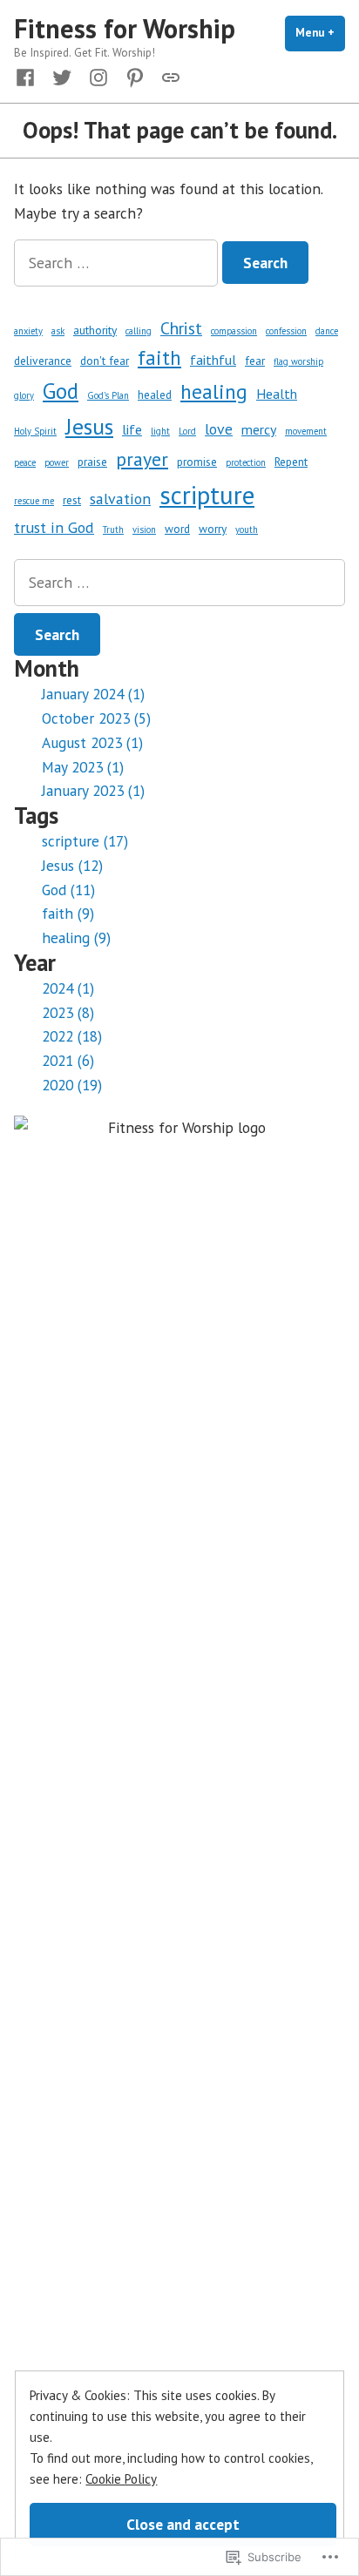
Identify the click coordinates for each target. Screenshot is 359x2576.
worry (213, 529)
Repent (291, 462)
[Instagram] (98, 76)
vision (144, 529)
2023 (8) (68, 1012)
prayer (142, 459)
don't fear (105, 361)
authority (95, 330)
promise (197, 462)
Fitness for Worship (125, 28)
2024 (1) (68, 988)
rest (72, 500)
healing (214, 391)
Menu (320, 33)
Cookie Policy (121, 2479)
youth (247, 529)
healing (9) (76, 937)
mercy (259, 429)
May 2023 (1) (83, 767)
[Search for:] (118, 263)
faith (159, 357)
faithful (213, 360)
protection (246, 462)
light (160, 431)
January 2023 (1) (93, 790)
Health (277, 394)
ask (58, 331)
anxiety (28, 331)
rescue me (34, 501)
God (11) (68, 890)
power (57, 462)
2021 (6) (68, 1060)
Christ (181, 328)
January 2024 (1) (93, 694)
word (177, 529)
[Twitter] (62, 76)
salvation (120, 499)
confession (286, 331)
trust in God (54, 527)
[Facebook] (29, 76)
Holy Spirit (35, 431)
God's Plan (108, 395)
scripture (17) (85, 841)
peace (25, 462)
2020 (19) (72, 1085)
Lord (187, 431)
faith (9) (68, 913)
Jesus (89, 426)
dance (327, 331)
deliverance (43, 361)
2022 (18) (72, 1036)
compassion (234, 331)
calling (139, 331)
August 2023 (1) (92, 742)
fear (255, 361)
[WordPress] (167, 76)
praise (92, 462)
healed (155, 394)
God (61, 391)
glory (24, 395)
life (132, 429)
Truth (113, 529)
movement (306, 431)
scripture (207, 495)
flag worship (298, 361)
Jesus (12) (72, 865)
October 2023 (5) (96, 718)
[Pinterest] (135, 76)
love (219, 429)
